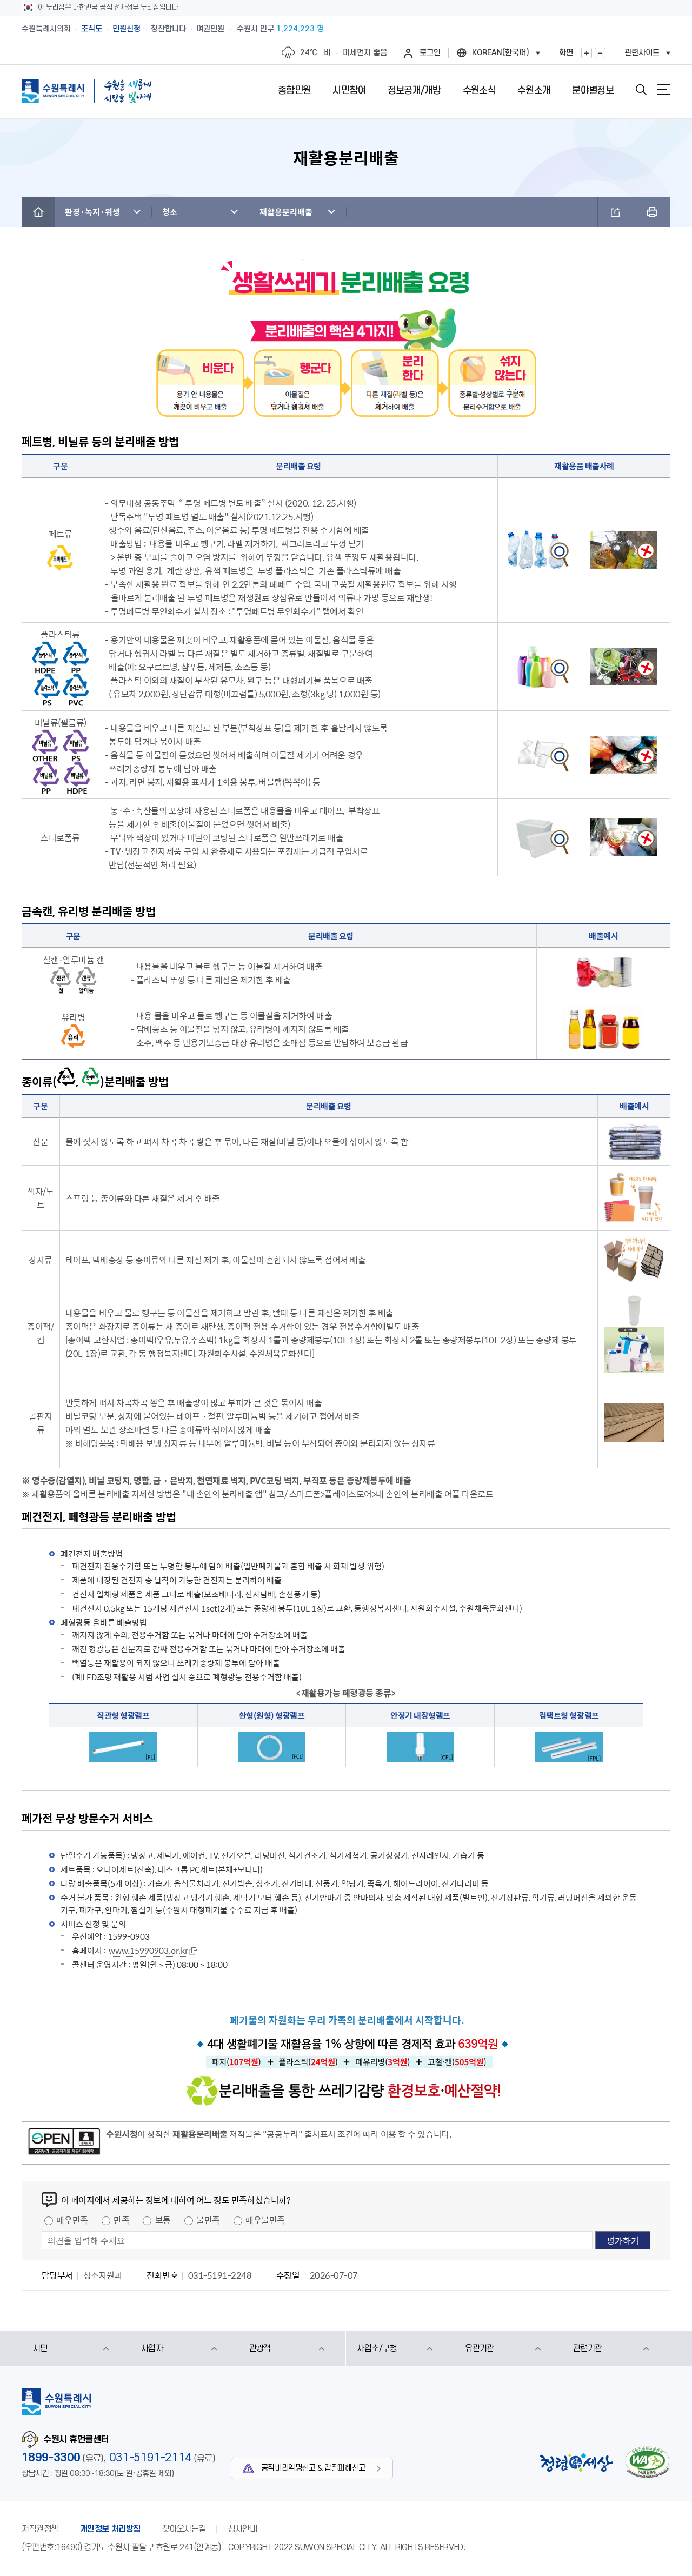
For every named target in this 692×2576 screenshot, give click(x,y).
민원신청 (127, 29)
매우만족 (72, 2220)
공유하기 (615, 212)
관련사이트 (642, 53)
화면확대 (587, 53)
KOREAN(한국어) (501, 53)
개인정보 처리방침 (110, 2529)
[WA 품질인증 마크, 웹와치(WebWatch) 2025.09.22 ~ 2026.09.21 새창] (647, 2462)
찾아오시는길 (184, 2529)
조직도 (92, 29)
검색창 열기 (641, 90)
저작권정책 (40, 2529)
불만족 (208, 2220)
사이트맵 (664, 90)
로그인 (430, 53)
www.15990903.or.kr (148, 1951)
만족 (121, 2220)
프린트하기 (652, 212)
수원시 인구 (280, 29)
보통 (163, 2220)
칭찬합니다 (168, 29)
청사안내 (242, 2529)
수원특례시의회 (46, 29)
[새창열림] (64, 2143)
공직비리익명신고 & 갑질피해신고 (313, 2468)
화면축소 (600, 53)
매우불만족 (265, 2220)
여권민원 (210, 29)
